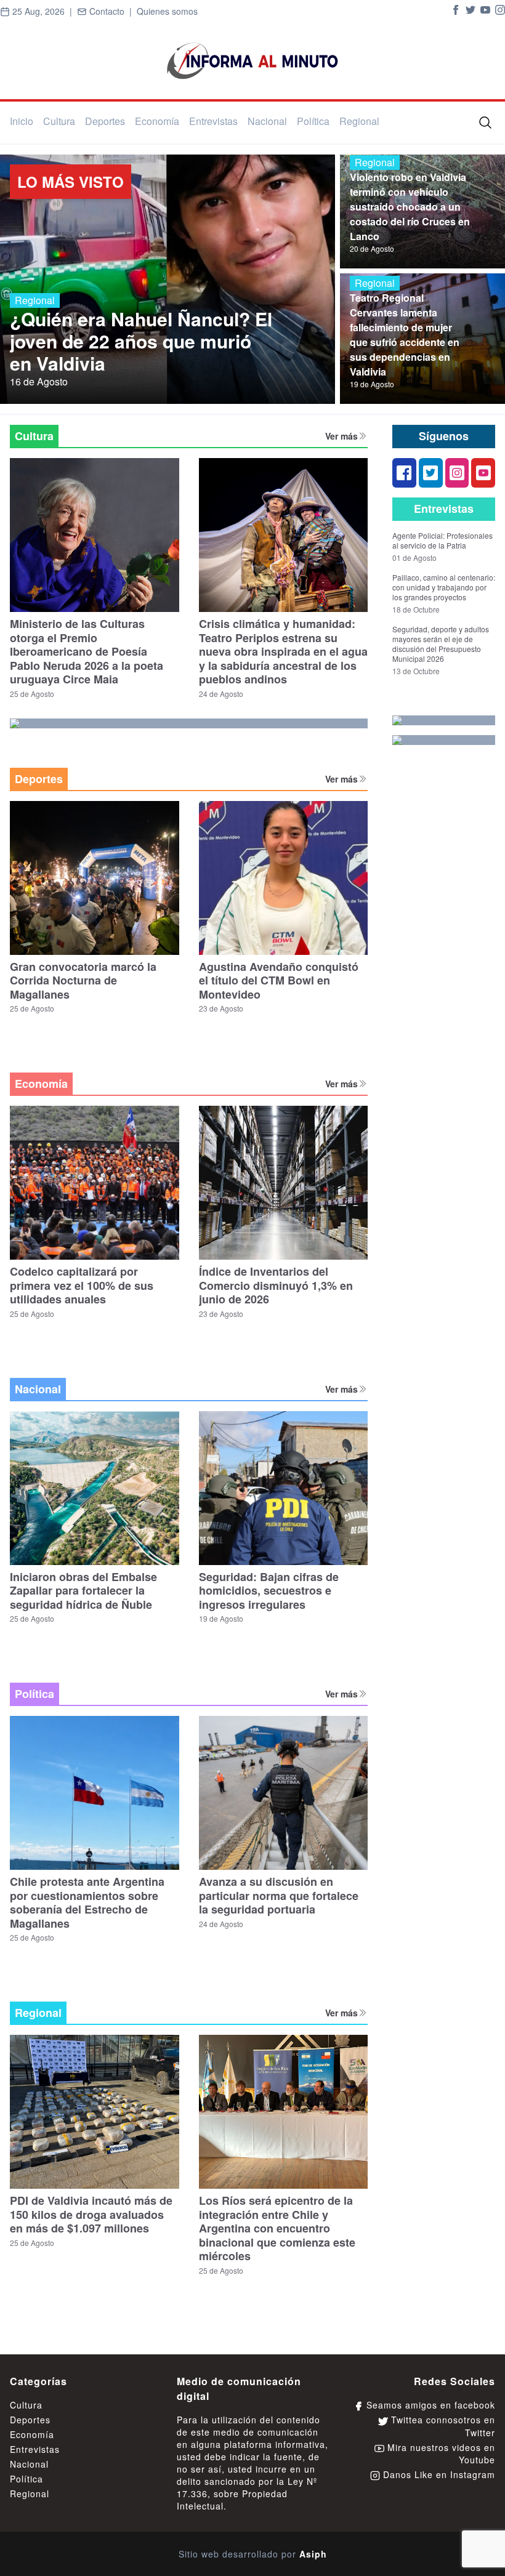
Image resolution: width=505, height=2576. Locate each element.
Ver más (341, 436)
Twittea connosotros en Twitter (442, 2426)
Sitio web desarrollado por (253, 2554)
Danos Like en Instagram (438, 2474)
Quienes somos (167, 11)
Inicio (22, 121)
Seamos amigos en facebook (429, 2405)
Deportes (105, 121)
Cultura (59, 121)
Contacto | (112, 11)
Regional (359, 121)
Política (313, 121)
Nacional (267, 121)
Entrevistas (213, 121)
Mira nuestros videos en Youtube (440, 2453)
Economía (157, 121)
